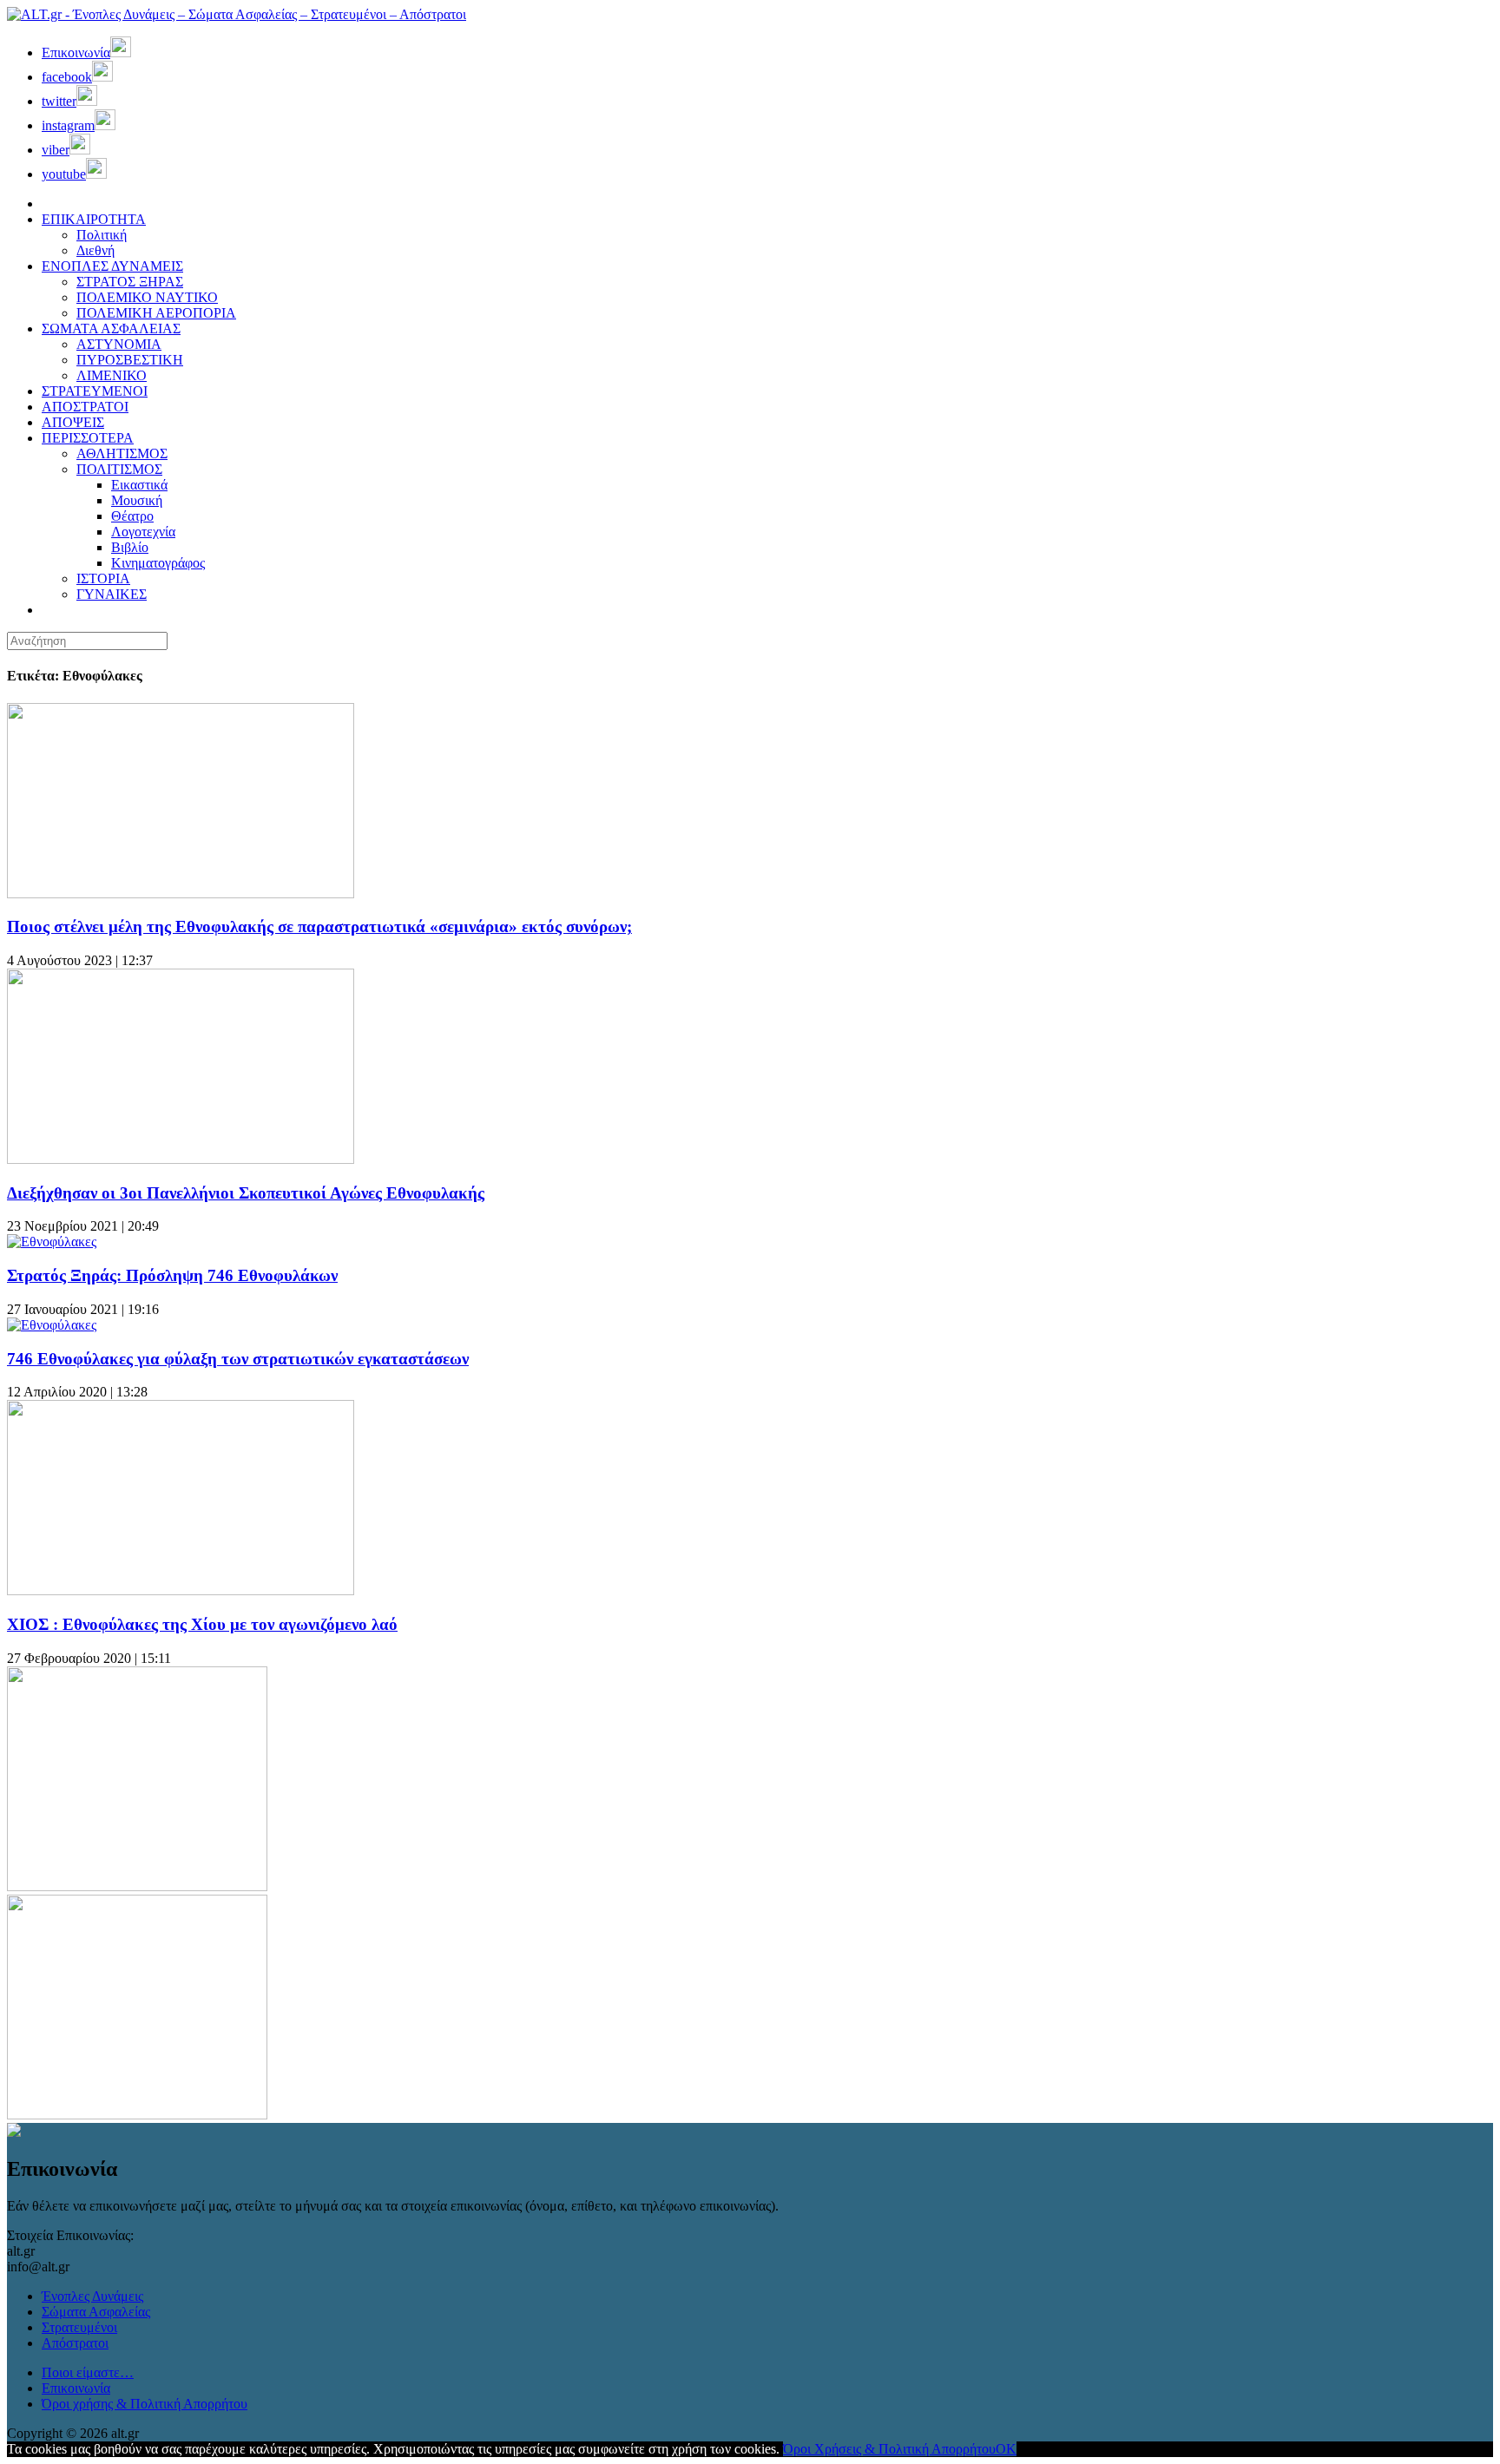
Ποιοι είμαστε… (88, 2372)
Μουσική (137, 500)
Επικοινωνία (76, 2388)
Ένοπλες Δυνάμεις (92, 2296)
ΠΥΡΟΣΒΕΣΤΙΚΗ (130, 360)
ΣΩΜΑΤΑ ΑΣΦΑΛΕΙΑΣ (111, 329)
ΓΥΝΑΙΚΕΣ (112, 594)
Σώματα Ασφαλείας (96, 2312)
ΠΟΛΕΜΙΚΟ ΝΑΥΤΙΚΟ (147, 297)
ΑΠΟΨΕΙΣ (73, 422)
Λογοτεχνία (143, 532)
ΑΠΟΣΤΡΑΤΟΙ (85, 407)
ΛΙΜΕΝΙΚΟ (112, 375)
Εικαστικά (139, 485)
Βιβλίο (130, 547)
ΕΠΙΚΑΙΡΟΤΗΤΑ (94, 219)
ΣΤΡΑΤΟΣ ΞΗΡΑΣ (130, 282)
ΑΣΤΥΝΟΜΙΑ (119, 344)
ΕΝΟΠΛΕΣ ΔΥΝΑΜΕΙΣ (112, 266)
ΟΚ (1006, 2449)
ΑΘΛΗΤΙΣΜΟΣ (122, 453)
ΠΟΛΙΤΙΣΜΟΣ (119, 469)
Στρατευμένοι (79, 2327)
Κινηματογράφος (158, 563)
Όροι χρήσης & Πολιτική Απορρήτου (145, 2404)
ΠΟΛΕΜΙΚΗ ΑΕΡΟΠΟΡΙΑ (156, 313)
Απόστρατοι (75, 2343)
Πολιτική (102, 235)
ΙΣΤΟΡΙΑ (103, 578)
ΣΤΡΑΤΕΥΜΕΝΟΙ (95, 391)
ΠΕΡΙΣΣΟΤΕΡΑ (88, 438)
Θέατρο (132, 516)
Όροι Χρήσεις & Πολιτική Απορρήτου (889, 2449)
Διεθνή (95, 250)
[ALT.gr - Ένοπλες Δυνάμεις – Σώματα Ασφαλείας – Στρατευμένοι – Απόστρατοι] (237, 14)
